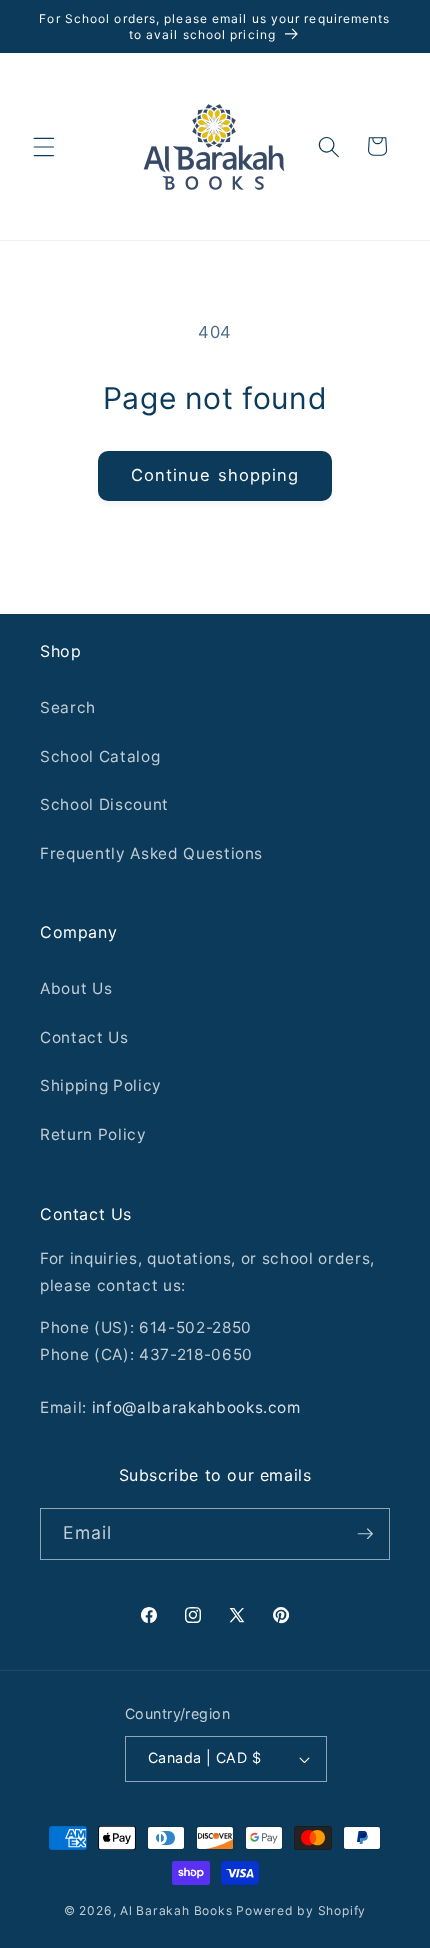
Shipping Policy (101, 1085)
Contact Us (84, 1037)
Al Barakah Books (176, 1910)
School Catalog (100, 756)
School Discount (104, 804)
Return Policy (93, 1134)
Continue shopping (215, 475)
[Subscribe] (365, 1534)
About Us (76, 988)
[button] (44, 146)
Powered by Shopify (301, 1910)
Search (68, 707)
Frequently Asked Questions (151, 853)
